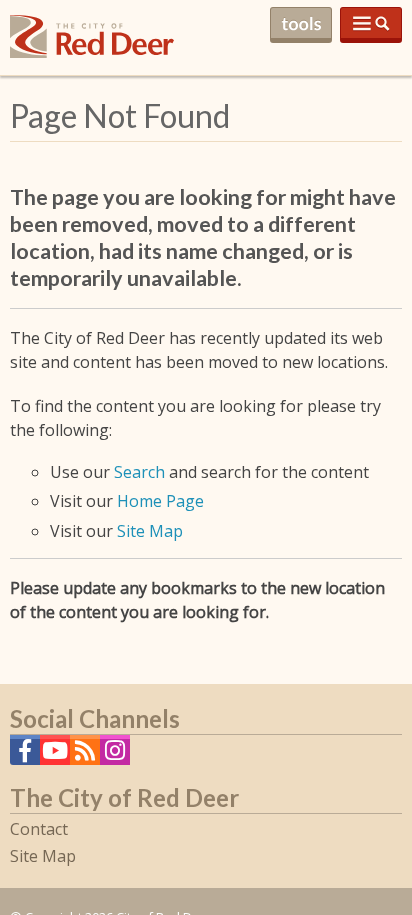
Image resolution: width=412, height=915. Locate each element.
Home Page (160, 501)
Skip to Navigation (371, 25)
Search (139, 472)
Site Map (150, 531)
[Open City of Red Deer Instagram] (115, 755)
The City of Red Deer (92, 52)
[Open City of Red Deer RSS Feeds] (85, 755)
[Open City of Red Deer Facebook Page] (25, 755)
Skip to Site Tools (301, 25)
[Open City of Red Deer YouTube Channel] (55, 755)
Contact (39, 829)
